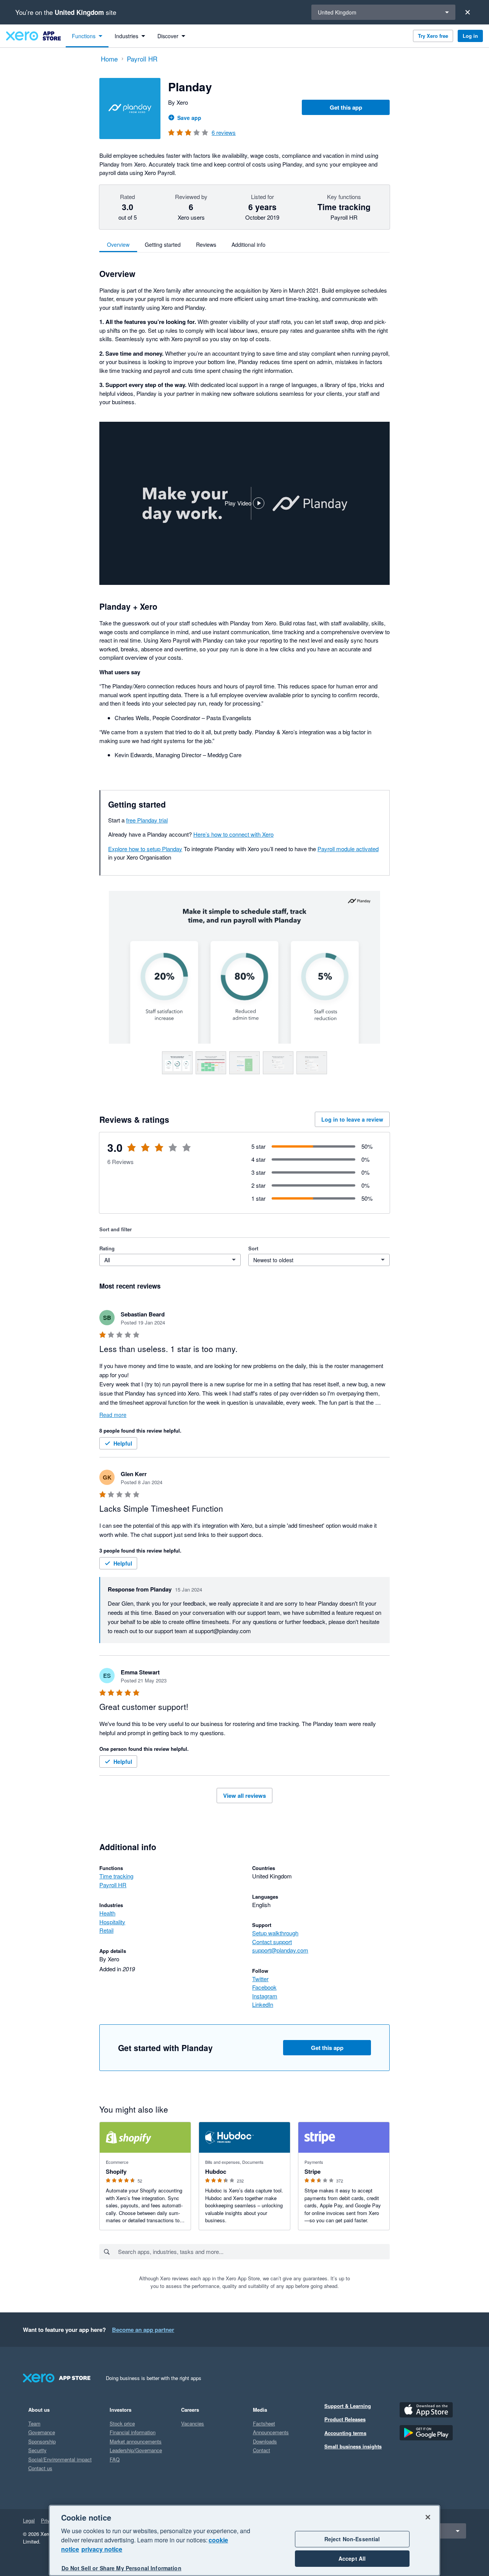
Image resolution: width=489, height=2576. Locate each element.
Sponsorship (42, 2441)
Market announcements (136, 2441)
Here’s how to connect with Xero (233, 834)
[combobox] (253, 2252)
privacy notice (102, 2549)
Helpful (123, 1443)
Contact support (272, 1942)
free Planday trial (147, 820)
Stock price (122, 2423)
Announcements (271, 2432)
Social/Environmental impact (60, 2459)
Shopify (116, 2171)
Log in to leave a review (352, 1119)
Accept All (352, 2558)
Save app (189, 118)
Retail (106, 1930)
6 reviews (224, 132)
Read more (113, 1415)
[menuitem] (87, 36)
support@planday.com (280, 1950)
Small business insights (353, 2446)
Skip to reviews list (143, 1152)
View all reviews (244, 1796)
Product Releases (345, 2419)
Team (34, 2423)
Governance (42, 2432)
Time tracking (116, 1876)
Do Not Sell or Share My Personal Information (121, 2568)
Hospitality (112, 1922)
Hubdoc (216, 2171)
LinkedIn (263, 2004)
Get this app (346, 107)
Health (107, 1913)
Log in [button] (470, 36)
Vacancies (193, 2423)
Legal (29, 2520)
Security (37, 2450)
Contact (262, 2450)
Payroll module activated (348, 849)
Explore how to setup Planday (145, 849)
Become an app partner (143, 2330)
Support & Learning (348, 2406)
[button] (244, 504)
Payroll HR (113, 1885)
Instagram (265, 1996)
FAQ (115, 2459)
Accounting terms (345, 2433)
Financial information (133, 2432)
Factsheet (264, 2423)
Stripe (313, 2171)
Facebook (264, 1987)
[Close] (468, 12)
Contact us (40, 2468)
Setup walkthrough (275, 1933)
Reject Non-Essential (352, 2539)
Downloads (265, 2441)
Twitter (260, 1979)
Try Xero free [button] (433, 36)
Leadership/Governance (136, 2450)
